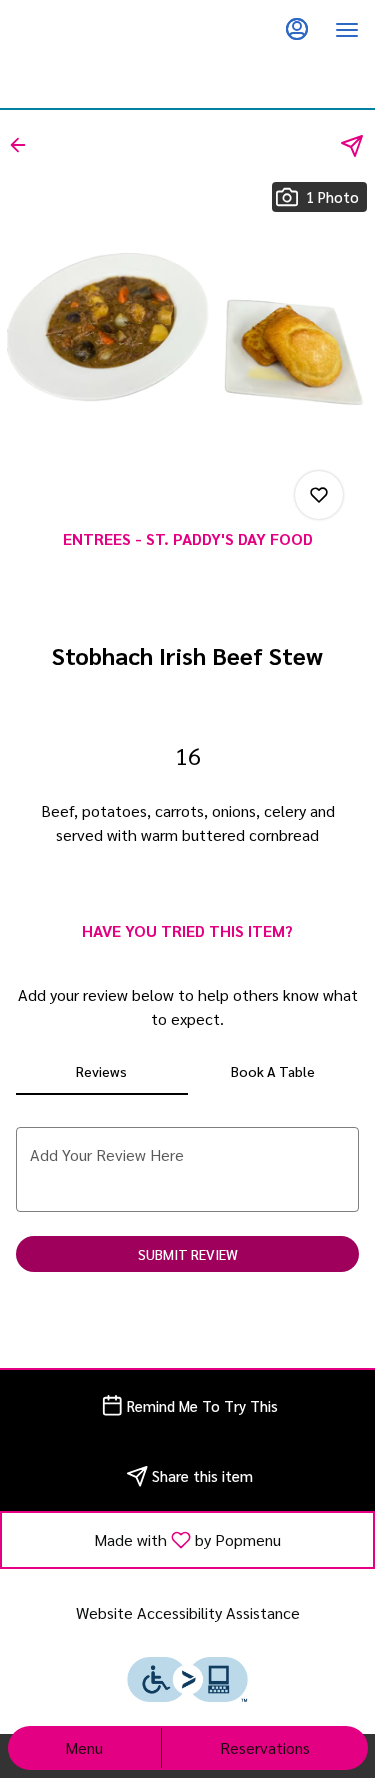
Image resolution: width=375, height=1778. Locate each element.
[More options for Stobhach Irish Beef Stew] (319, 495)
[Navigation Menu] (347, 30)
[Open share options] (352, 146)
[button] (24, 145)
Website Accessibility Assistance (188, 1612)
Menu (84, 1747)
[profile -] (297, 29)
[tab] (102, 1071)
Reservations (265, 1747)
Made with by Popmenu (149, 1539)
